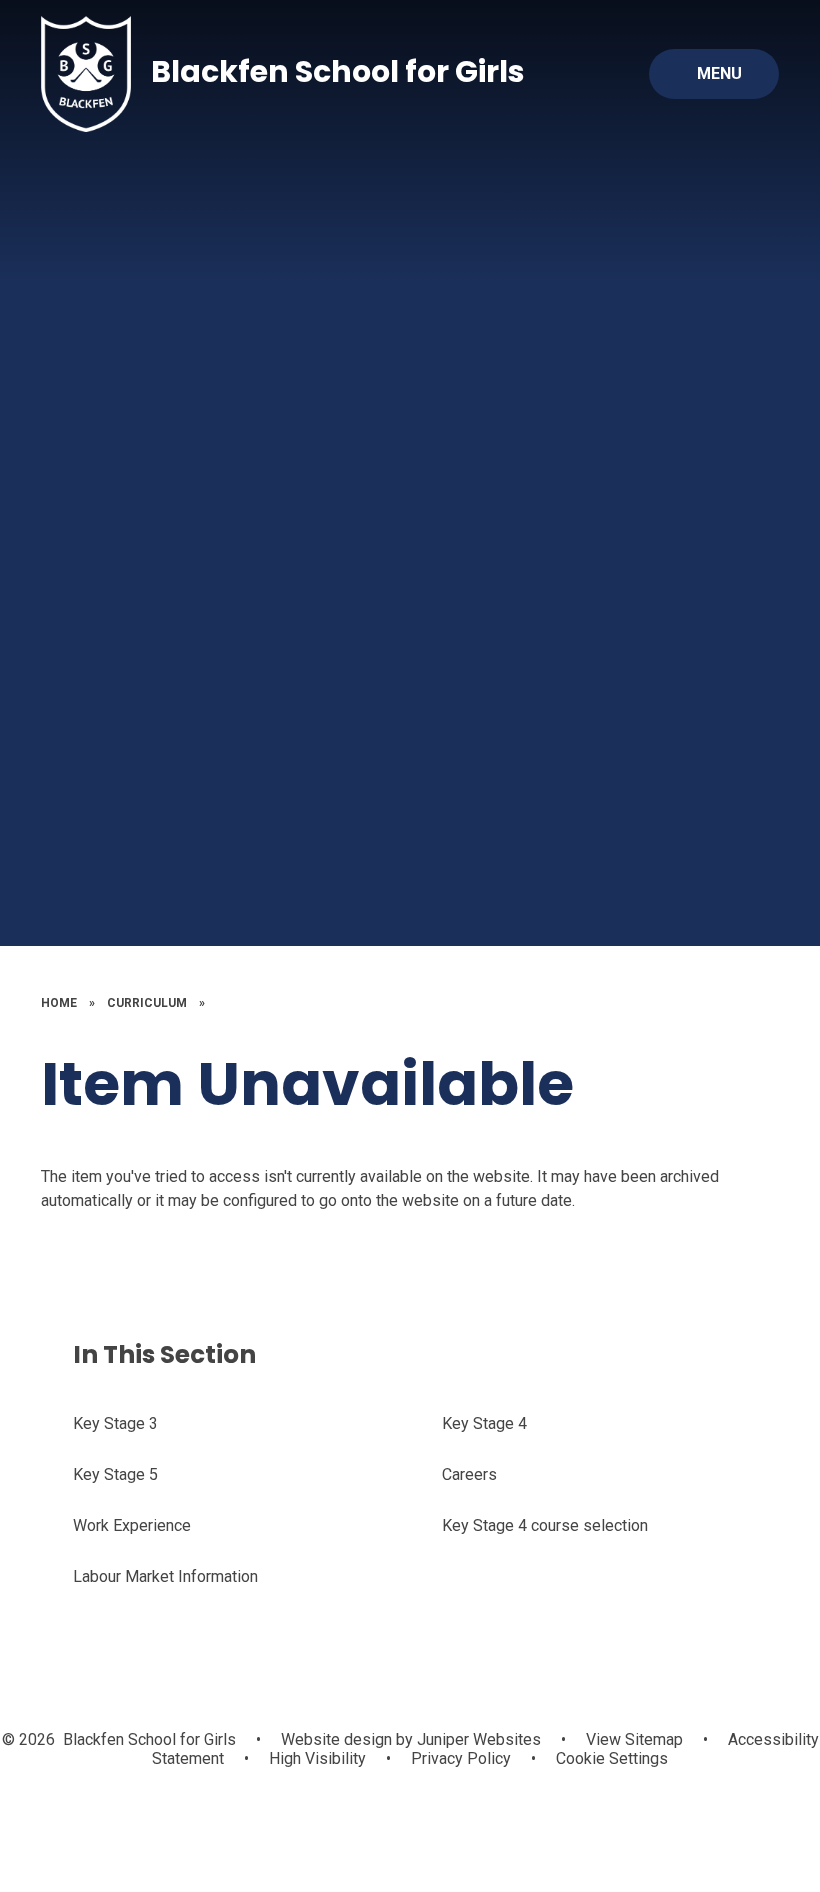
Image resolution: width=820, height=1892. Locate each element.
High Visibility (317, 1758)
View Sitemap (634, 1739)
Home (59, 1003)
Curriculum (147, 1003)
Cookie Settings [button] (612, 1758)
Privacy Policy (461, 1758)
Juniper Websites (477, 1739)
